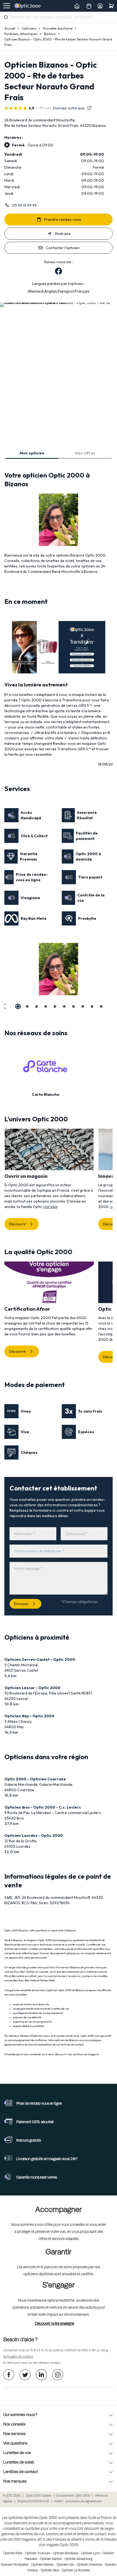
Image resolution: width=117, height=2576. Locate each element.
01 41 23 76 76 (39, 2351)
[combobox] (59, 17)
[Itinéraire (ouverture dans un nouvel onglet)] (59, 302)
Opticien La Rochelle (76, 2571)
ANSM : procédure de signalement (78, 2502)
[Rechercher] (6, 17)
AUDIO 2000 (12, 2496)
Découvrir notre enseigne (54, 2324)
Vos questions (15, 2443)
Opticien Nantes (51, 2559)
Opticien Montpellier (15, 2565)
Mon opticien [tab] (32, 453)
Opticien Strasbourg (78, 2559)
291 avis (45, 108)
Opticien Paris (13, 2553)
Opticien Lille (65, 2565)
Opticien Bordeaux (66, 2553)
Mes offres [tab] (85, 453)
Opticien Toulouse (38, 2553)
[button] (4, 1006)
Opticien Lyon (90, 2553)
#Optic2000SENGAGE (33, 2502)
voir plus (50, 1207)
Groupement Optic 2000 (73, 2496)
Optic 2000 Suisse (38, 2496)
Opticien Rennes (42, 2565)
